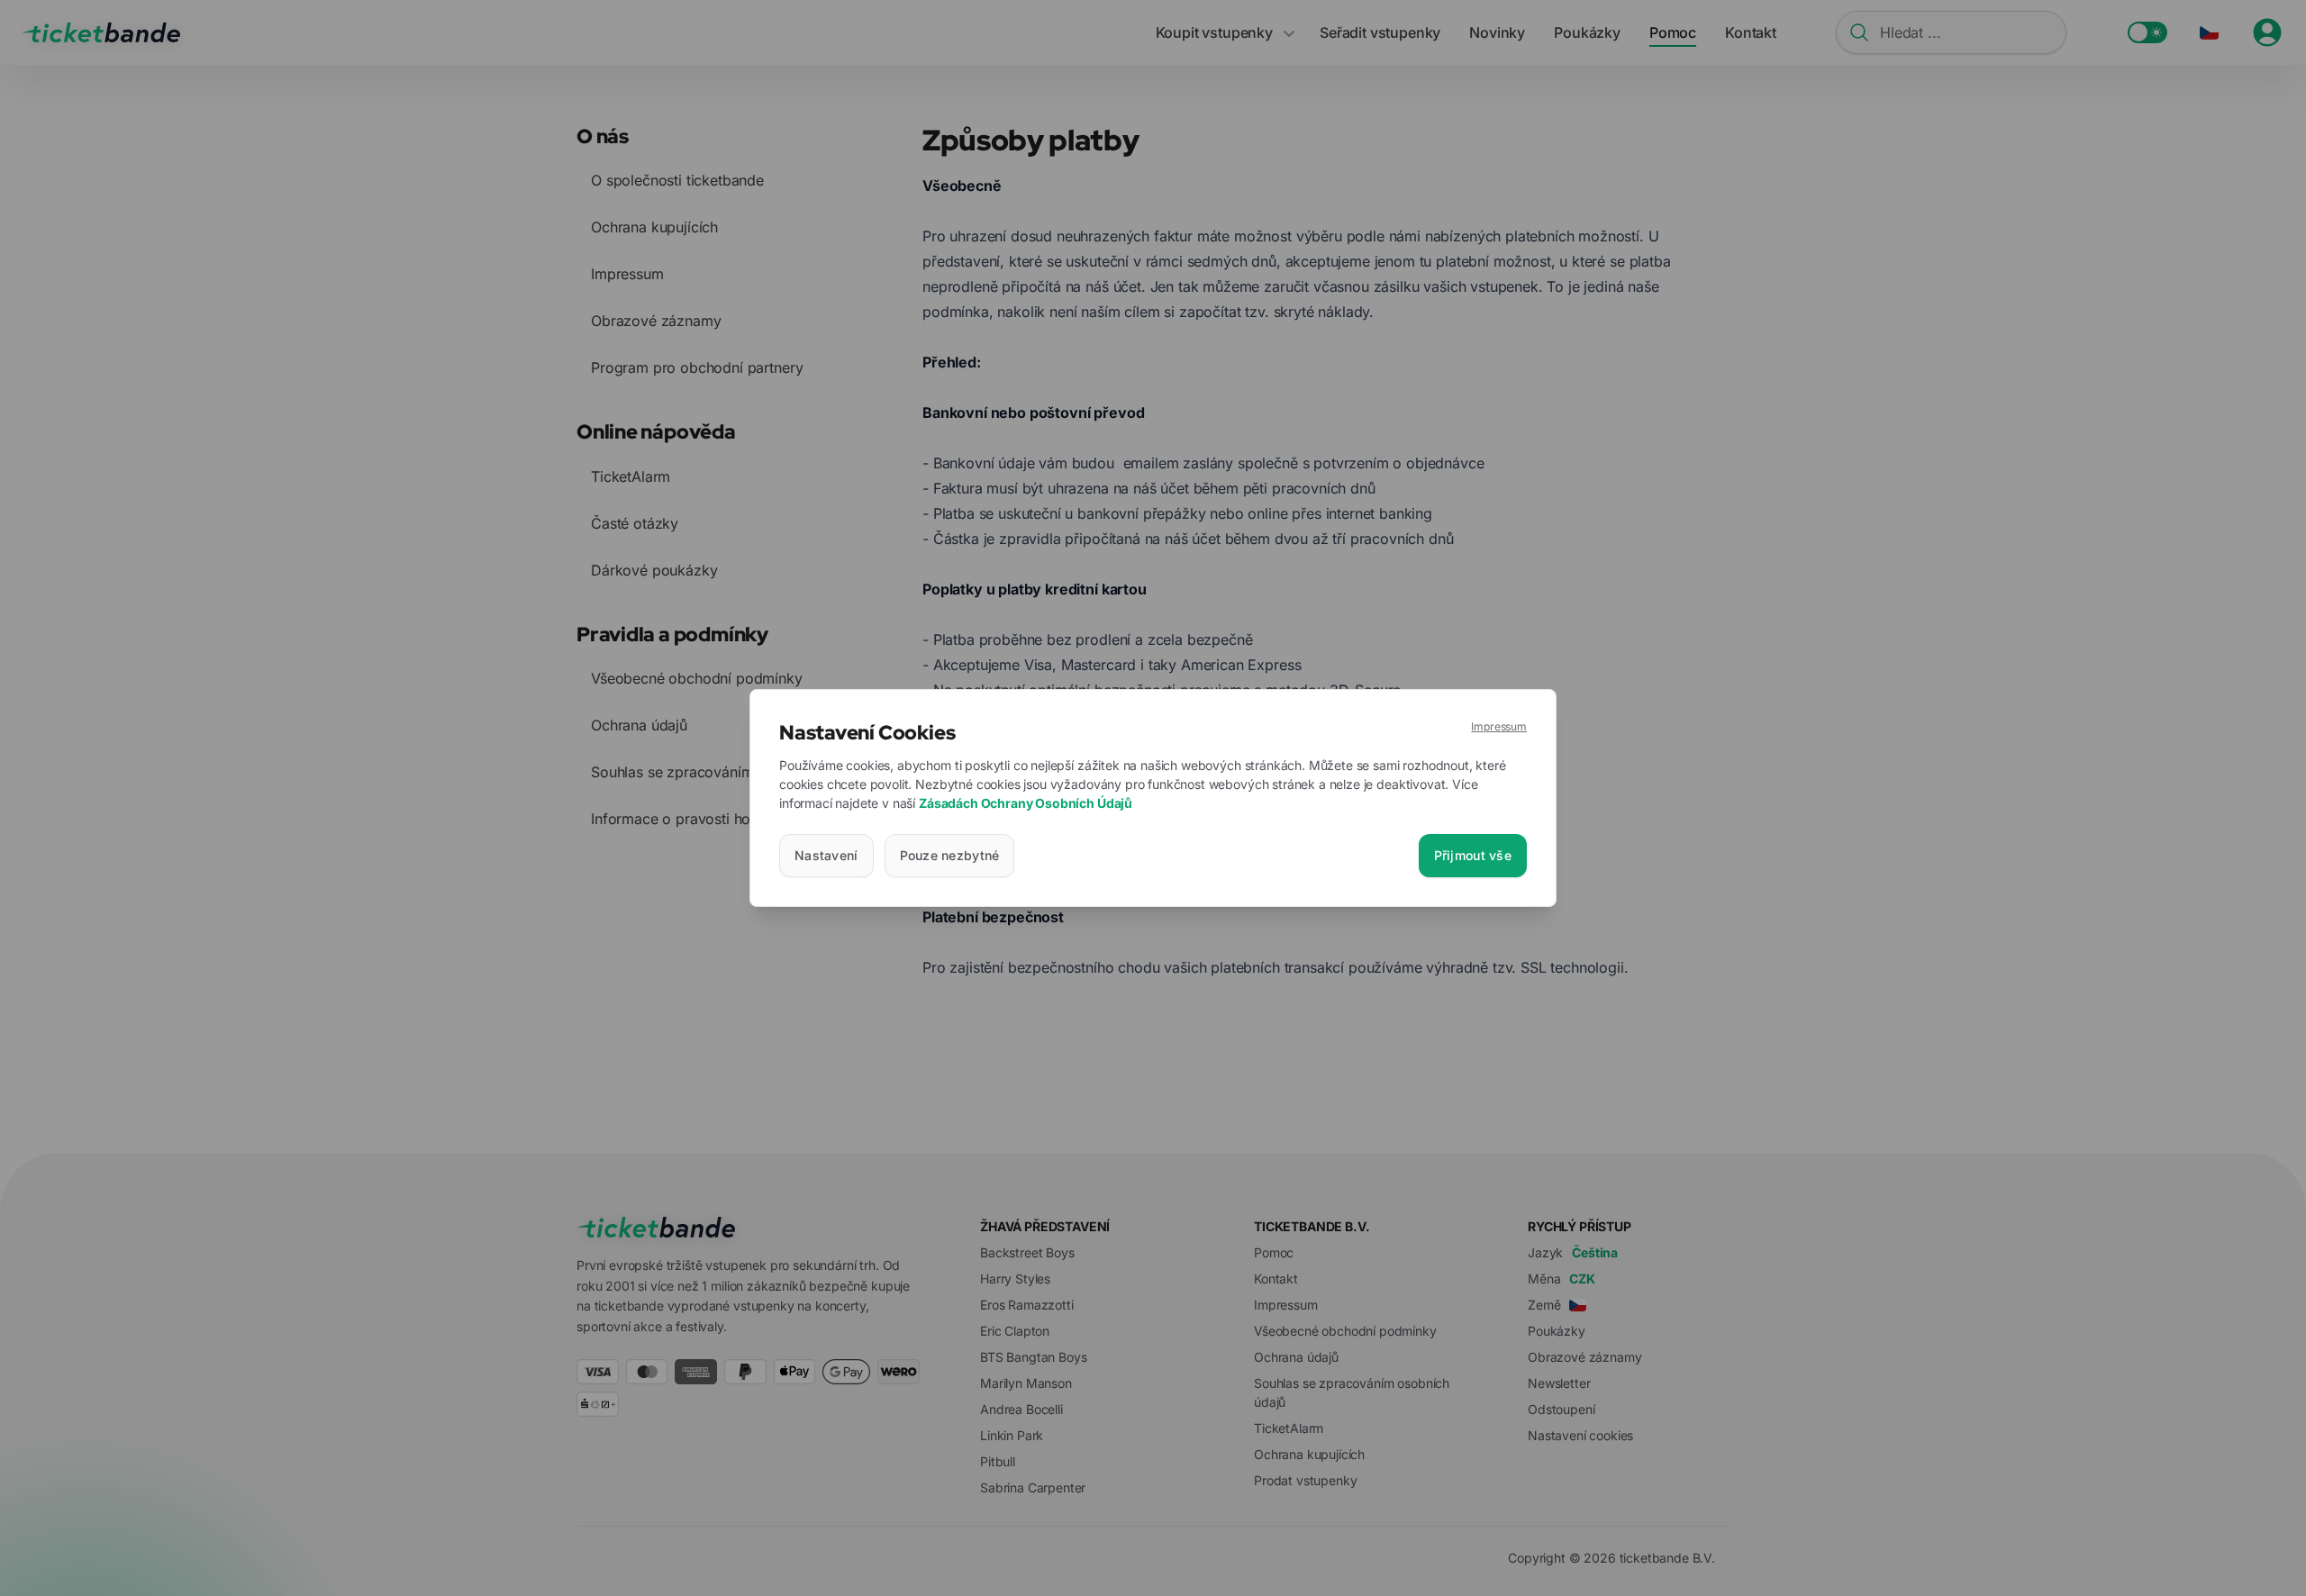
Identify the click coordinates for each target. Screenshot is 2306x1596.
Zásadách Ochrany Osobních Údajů (1026, 803)
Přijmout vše (1473, 855)
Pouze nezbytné (950, 855)
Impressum (1499, 726)
